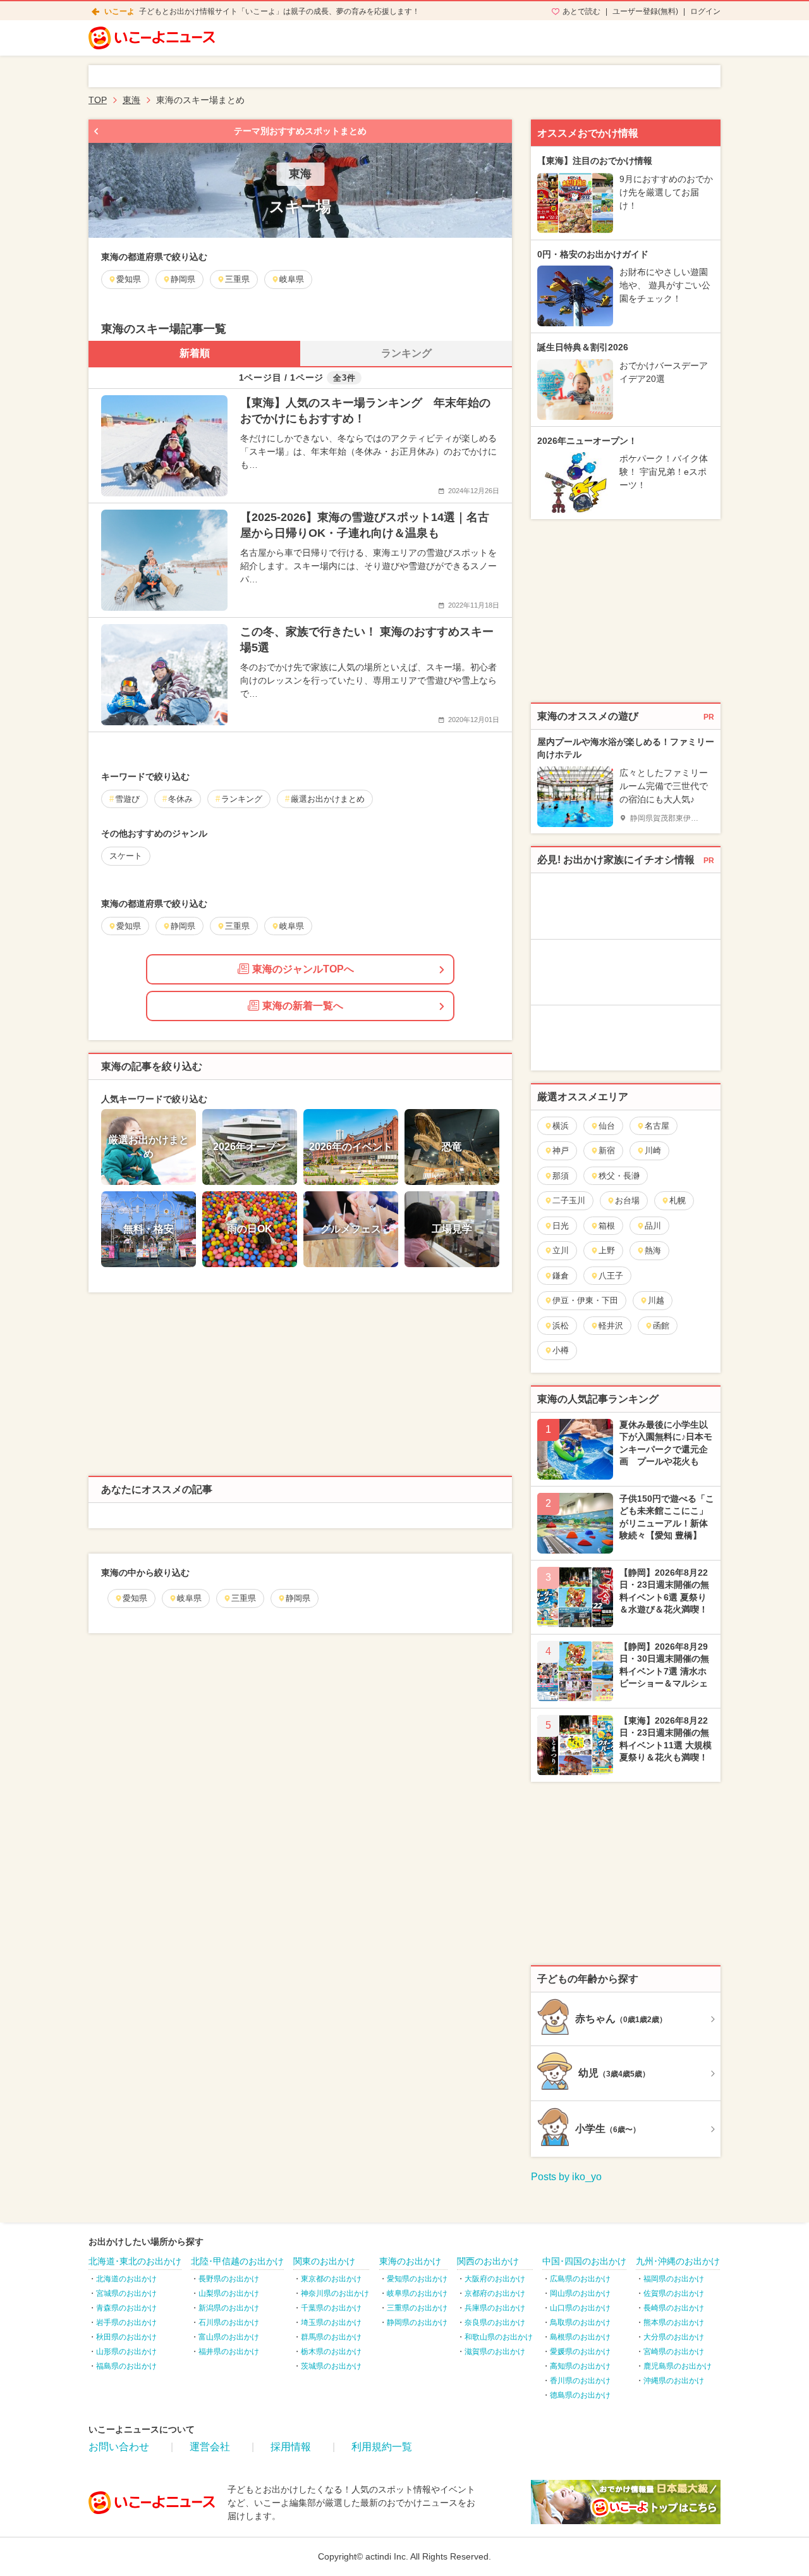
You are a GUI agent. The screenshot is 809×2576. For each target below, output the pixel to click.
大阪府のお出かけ (495, 2279)
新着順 (195, 353)
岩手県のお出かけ (126, 2322)
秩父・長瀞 (619, 1176)
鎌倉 (561, 1276)
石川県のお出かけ (229, 2322)
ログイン (705, 11)
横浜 (561, 1126)
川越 (656, 1300)
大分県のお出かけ (674, 2337)
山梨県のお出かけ (229, 2293)
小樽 (561, 1350)
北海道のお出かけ (126, 2279)
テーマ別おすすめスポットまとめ (300, 131)
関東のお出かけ (324, 2261)
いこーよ (119, 11)
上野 (607, 1250)
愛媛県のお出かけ (580, 2352)
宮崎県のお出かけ (674, 2352)
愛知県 (135, 1598)
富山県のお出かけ (229, 2337)
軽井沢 (611, 1326)
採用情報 (291, 2447)
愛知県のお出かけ (417, 2279)
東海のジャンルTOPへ (303, 969)
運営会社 (210, 2447)
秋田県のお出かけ (126, 2337)
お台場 (627, 1200)
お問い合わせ (119, 2447)
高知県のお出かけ (580, 2366)
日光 (561, 1226)
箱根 (607, 1226)
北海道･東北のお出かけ (135, 2261)
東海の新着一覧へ (303, 1006)
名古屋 (657, 1126)
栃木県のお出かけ (331, 2352)
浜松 (561, 1326)
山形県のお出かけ (126, 2352)
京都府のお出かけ (495, 2293)
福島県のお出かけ (126, 2366)
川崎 (653, 1150)
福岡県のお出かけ (674, 2279)
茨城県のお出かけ (331, 2366)
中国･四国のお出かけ (584, 2261)
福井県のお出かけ (229, 2352)
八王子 (611, 1276)
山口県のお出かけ (580, 2308)
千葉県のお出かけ (331, 2308)
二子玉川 (569, 1200)
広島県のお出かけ (580, 2279)
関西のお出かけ (488, 2261)
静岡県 (298, 1598)
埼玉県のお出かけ (331, 2322)
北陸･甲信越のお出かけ (237, 2261)
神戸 (561, 1150)
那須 (561, 1176)
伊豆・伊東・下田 (585, 1300)
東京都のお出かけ (331, 2279)
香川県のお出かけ (580, 2381)
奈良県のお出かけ (495, 2322)
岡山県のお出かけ (580, 2293)
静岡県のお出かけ (417, 2322)
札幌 (678, 1200)
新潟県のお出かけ (229, 2308)
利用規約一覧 (382, 2447)
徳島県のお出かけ (580, 2395)
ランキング (406, 353)
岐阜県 (189, 1598)
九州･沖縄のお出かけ (678, 2261)
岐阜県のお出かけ (417, 2293)
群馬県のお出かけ (331, 2337)
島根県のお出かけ (580, 2337)
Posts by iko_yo (566, 2177)
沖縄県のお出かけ (674, 2381)
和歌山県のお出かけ (499, 2337)
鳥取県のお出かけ (580, 2322)
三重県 (244, 1598)
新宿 (607, 1150)
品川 (653, 1226)
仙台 (607, 1126)
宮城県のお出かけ (126, 2293)
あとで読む (581, 11)
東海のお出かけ (410, 2261)
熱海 (653, 1250)
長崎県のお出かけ (674, 2308)
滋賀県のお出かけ (495, 2352)
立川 (561, 1250)
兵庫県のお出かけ (495, 2308)
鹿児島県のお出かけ (678, 2366)
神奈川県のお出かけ (335, 2293)
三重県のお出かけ (417, 2308)
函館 (661, 1326)
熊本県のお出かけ (674, 2322)
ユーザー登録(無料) (645, 11)
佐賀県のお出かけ (674, 2293)
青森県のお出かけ (126, 2308)
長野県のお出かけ (229, 2279)
